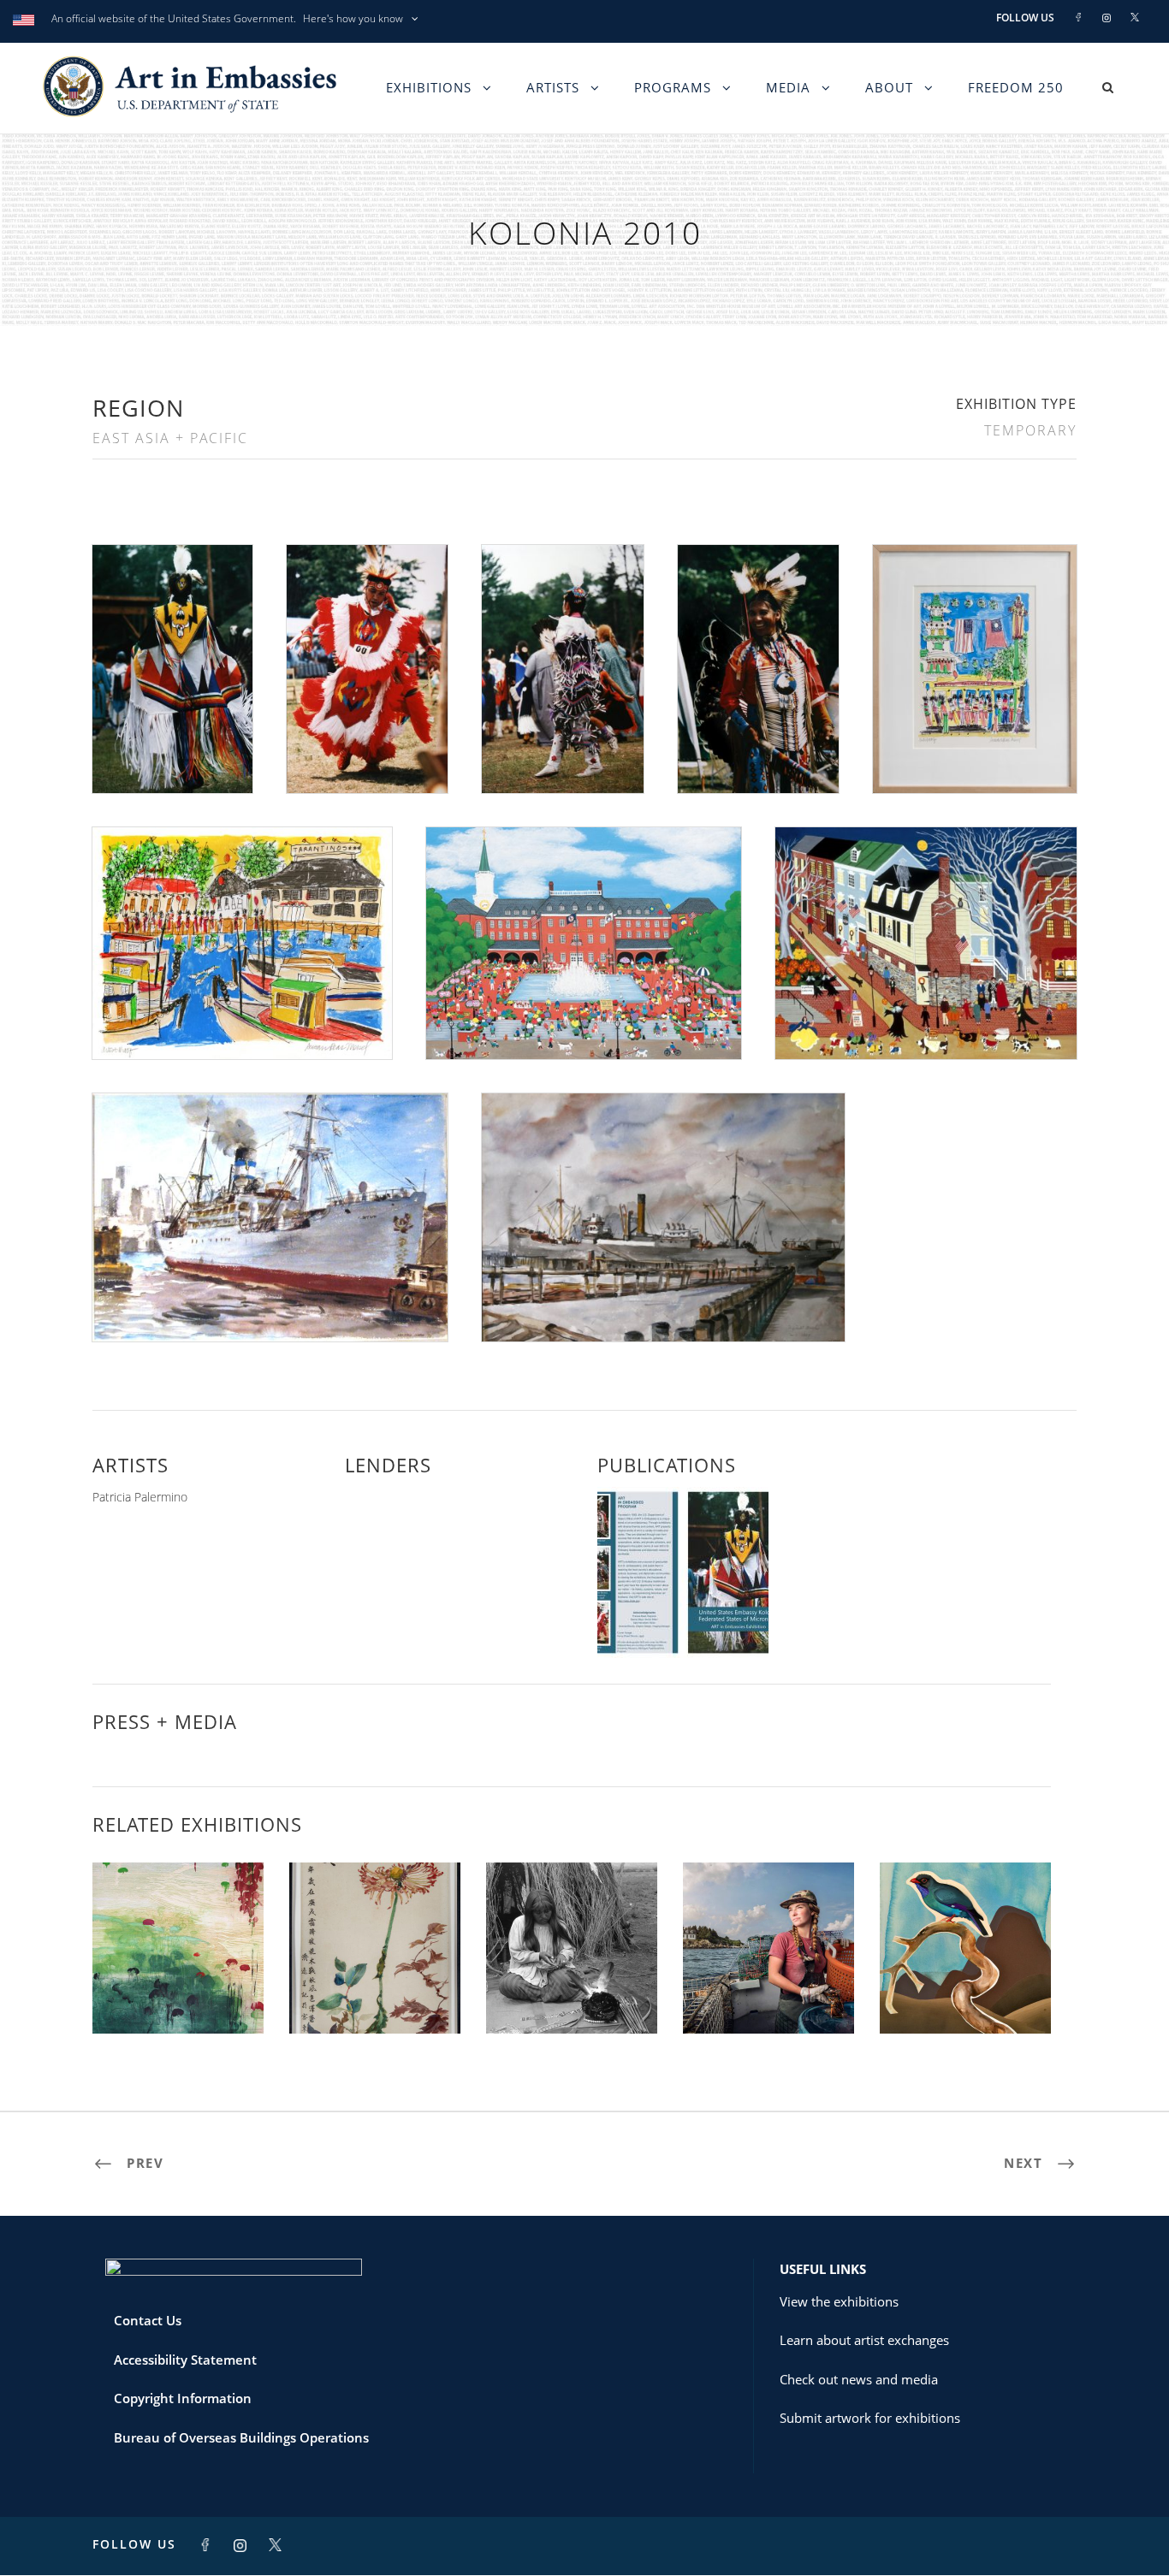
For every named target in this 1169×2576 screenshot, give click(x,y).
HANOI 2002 (178, 1996)
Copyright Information (183, 2398)
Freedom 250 (1016, 87)
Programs (673, 87)
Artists (553, 87)
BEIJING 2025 (375, 1996)
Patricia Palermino (140, 1497)
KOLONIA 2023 (768, 1996)
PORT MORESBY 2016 (965, 1996)
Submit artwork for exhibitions (870, 2418)
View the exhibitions (839, 2301)
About (889, 87)
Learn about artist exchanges (864, 2340)
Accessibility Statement (185, 2360)
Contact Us (148, 2320)
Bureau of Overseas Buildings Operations (241, 2437)
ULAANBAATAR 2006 (572, 1996)
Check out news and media (859, 2379)
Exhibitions (429, 87)
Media (788, 87)
